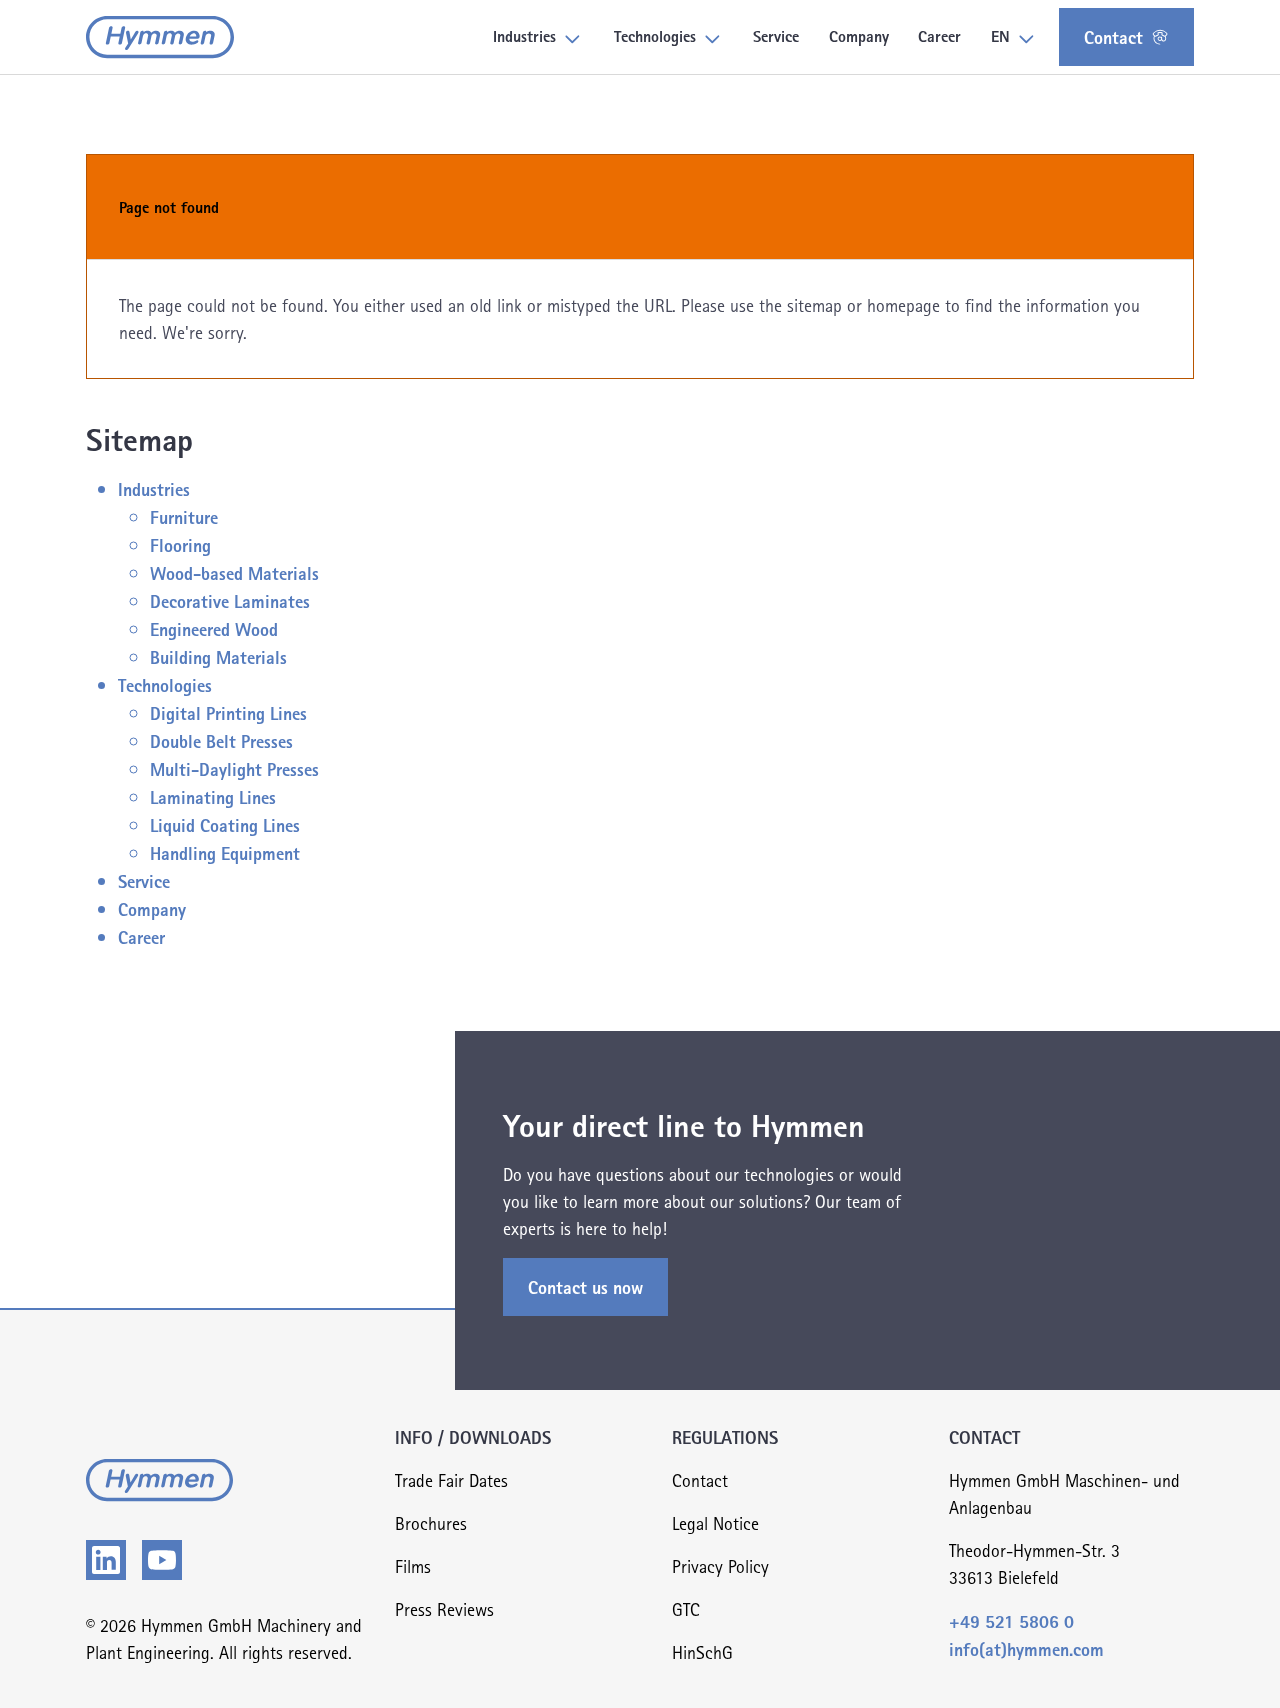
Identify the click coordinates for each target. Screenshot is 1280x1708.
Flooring (180, 544)
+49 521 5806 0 (1011, 1620)
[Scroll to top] (1233, 1661)
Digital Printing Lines (228, 712)
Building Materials (218, 656)
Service (144, 880)
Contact (1113, 36)
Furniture (184, 516)
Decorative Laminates (230, 600)
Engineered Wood (214, 628)
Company (152, 908)
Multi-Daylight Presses (234, 768)
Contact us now (585, 1286)
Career (141, 936)
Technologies (165, 684)
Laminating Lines (213, 796)
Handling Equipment (225, 852)
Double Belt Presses (221, 740)
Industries (154, 488)
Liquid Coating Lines (225, 824)
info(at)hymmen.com (1026, 1648)
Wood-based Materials (234, 572)
